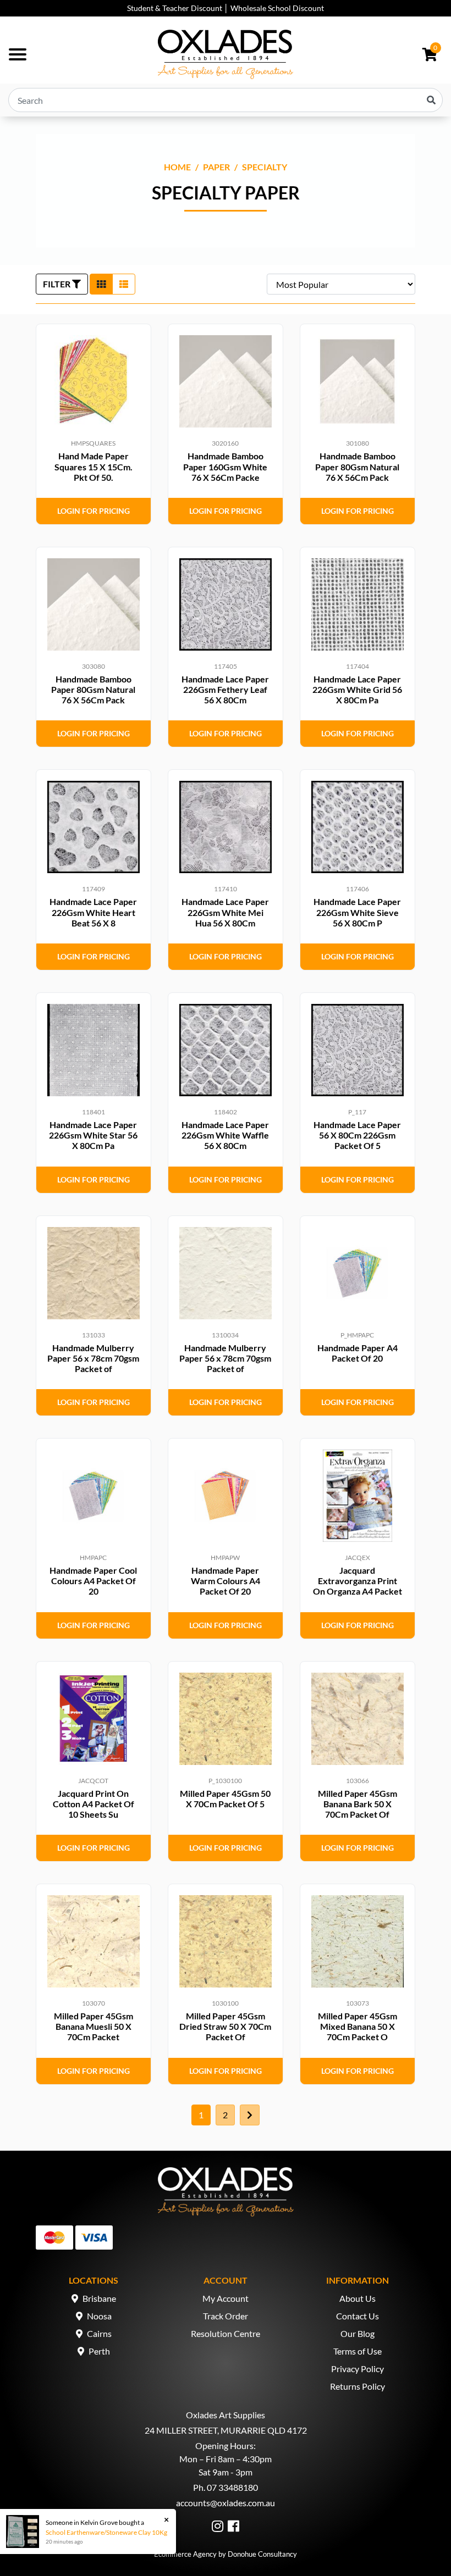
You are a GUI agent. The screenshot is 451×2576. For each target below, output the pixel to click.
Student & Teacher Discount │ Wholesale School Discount (226, 8)
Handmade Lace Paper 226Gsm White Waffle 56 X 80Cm (225, 1135)
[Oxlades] (226, 54)
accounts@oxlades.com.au (226, 2503)
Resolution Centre (226, 2333)
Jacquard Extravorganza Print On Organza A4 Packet (358, 1581)
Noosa (99, 2316)
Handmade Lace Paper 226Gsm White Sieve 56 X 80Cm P (357, 912)
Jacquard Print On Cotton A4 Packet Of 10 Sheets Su (94, 1804)
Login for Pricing (94, 511)
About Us (358, 2298)
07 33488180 (232, 2487)
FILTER (57, 284)
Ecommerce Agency (185, 2554)
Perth (99, 2351)
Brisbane (99, 2298)
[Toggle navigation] (18, 54)
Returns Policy (358, 2386)
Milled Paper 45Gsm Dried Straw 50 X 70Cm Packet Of (225, 2026)
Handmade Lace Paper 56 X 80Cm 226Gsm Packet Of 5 (357, 1135)
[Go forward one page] (250, 2115)
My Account (226, 2298)
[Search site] (431, 100)
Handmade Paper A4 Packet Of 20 (358, 1353)
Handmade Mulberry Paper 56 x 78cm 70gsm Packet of (93, 1358)
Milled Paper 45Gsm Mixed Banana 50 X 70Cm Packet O (358, 2026)
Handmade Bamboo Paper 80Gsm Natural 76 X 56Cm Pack (357, 466)
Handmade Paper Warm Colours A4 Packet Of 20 (226, 1581)
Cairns (99, 2333)
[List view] (124, 284)
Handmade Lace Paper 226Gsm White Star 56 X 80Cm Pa (93, 1135)
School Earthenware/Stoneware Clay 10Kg (106, 2532)
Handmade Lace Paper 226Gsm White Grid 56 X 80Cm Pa (357, 689)
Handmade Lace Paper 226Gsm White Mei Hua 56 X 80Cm (225, 912)
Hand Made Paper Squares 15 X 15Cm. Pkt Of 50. (94, 466)
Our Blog (358, 2333)
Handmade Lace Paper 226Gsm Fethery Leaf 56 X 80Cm (225, 689)
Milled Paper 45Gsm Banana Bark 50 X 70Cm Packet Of (358, 1804)
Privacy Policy (358, 2369)
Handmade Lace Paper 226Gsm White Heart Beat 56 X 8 (93, 912)
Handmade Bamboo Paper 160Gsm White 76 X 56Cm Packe (225, 466)
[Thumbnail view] (101, 284)
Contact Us (358, 2316)
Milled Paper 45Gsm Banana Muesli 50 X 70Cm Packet (94, 2026)
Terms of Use (358, 2351)
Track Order (226, 2316)
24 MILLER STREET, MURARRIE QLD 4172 (226, 2430)
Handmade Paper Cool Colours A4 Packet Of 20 (93, 1581)
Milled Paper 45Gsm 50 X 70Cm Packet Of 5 (225, 1798)
